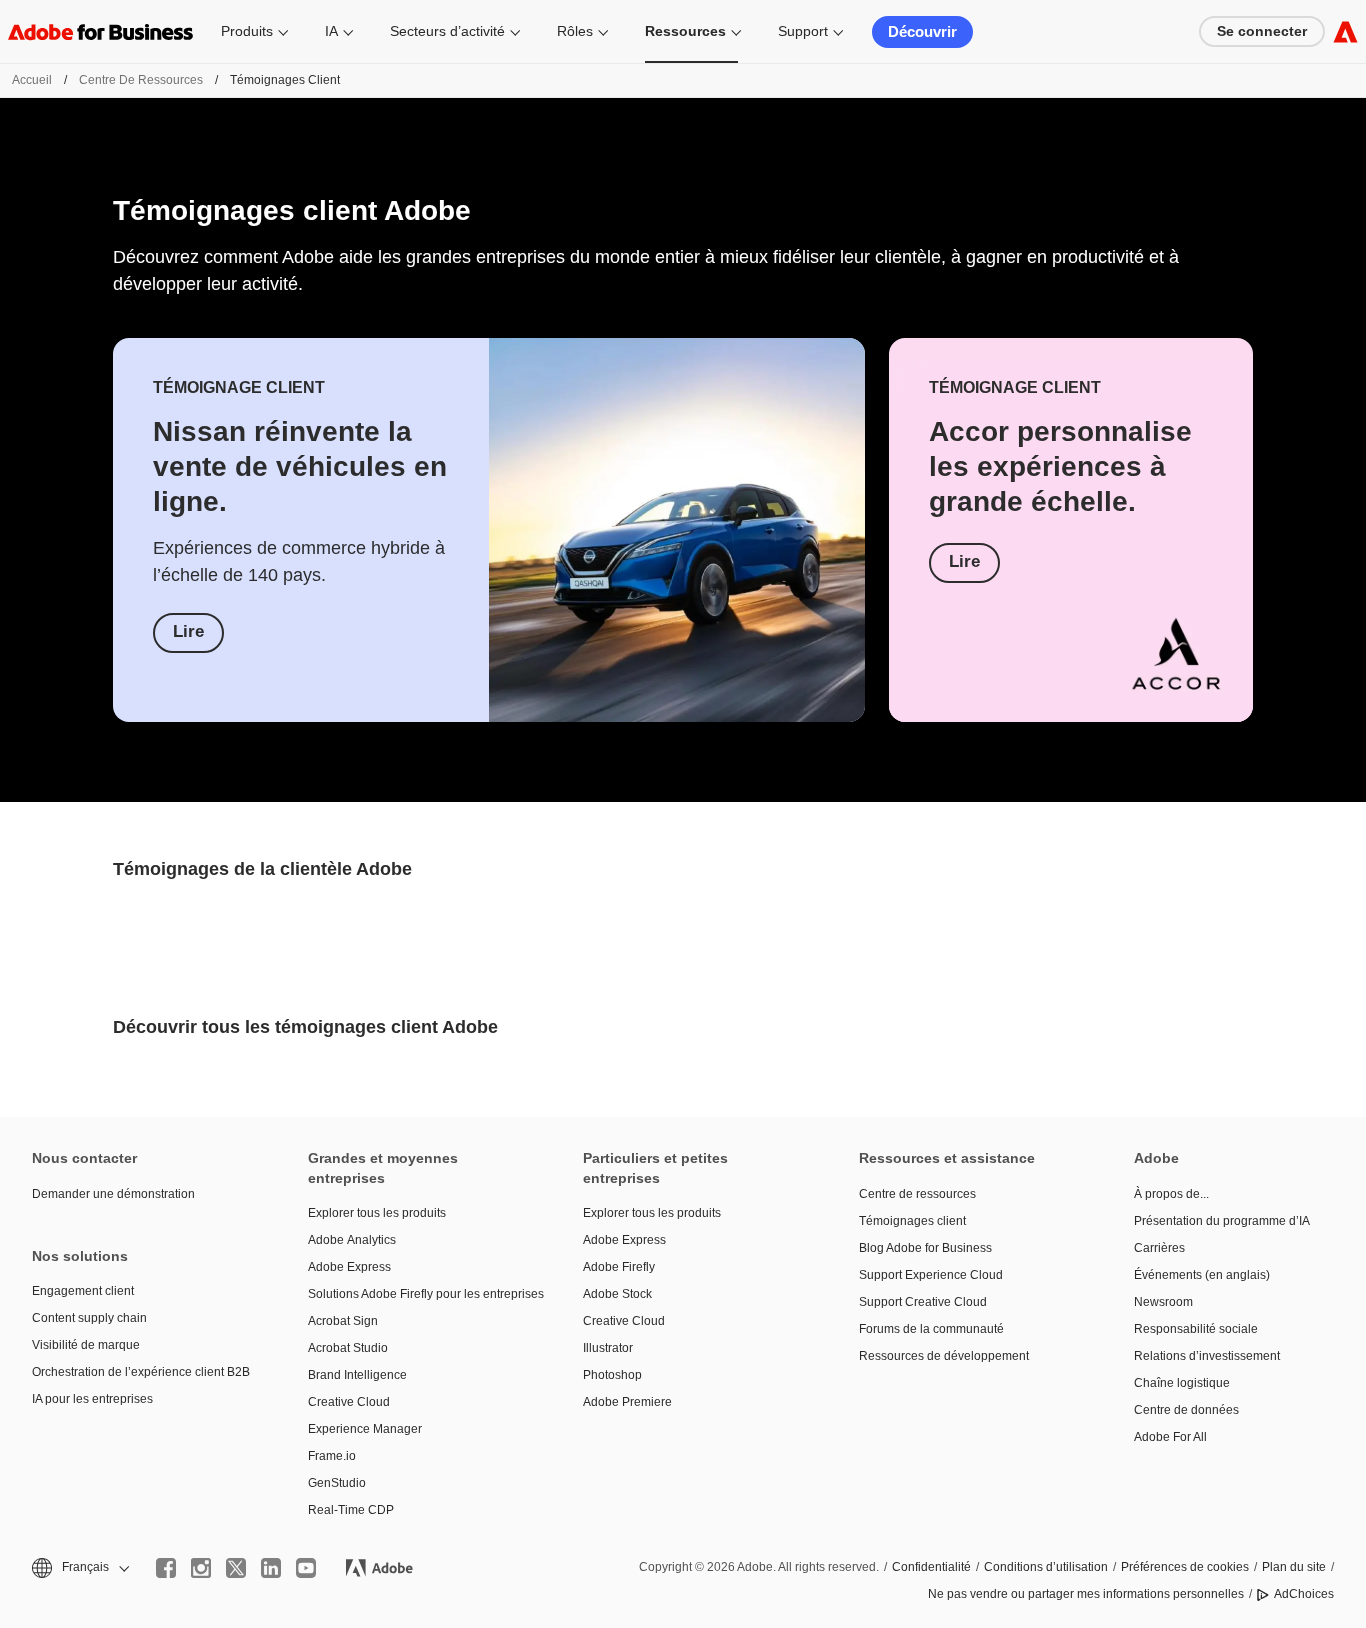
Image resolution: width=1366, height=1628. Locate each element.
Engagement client (83, 1291)
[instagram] (201, 1568)
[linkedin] (271, 1568)
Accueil (32, 80)
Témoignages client (912, 1221)
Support (803, 31)
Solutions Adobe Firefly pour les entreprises (416, 1294)
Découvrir (922, 31)
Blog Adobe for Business (925, 1248)
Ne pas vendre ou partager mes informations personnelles (1086, 1594)
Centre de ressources (141, 80)
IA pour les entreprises (92, 1399)
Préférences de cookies (1185, 1567)
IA (331, 31)
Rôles (575, 31)
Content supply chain (89, 1318)
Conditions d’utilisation (1046, 1567)
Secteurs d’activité (447, 31)
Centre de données (1186, 1410)
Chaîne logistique (1182, 1383)
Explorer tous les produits (377, 1213)
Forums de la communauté (931, 1329)
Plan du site (1294, 1567)
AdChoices (1304, 1594)
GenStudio (337, 1483)
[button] (79, 1567)
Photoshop (612, 1375)
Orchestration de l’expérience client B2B (140, 1372)
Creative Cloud (349, 1402)
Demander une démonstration (113, 1194)
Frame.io (332, 1456)
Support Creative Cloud (923, 1302)
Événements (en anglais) (1202, 1275)
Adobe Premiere (627, 1402)
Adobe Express (349, 1267)
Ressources (685, 31)
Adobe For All (1170, 1437)
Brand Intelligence (357, 1375)
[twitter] (236, 1568)
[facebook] (166, 1568)
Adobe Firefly (619, 1267)
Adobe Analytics (352, 1240)
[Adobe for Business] (1345, 31)
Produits (247, 31)
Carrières (1159, 1248)
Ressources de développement (944, 1356)
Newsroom (1163, 1302)
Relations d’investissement (1207, 1356)
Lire (188, 631)
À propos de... (1171, 1194)
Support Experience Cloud (931, 1275)
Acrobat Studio (348, 1348)
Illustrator (608, 1348)
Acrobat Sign (343, 1321)
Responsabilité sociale (1196, 1329)
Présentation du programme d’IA (1222, 1221)
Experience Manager (365, 1429)
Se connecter (1262, 31)
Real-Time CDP (351, 1510)
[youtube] (306, 1568)
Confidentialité (931, 1567)
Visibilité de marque (86, 1345)
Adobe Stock (617, 1294)
